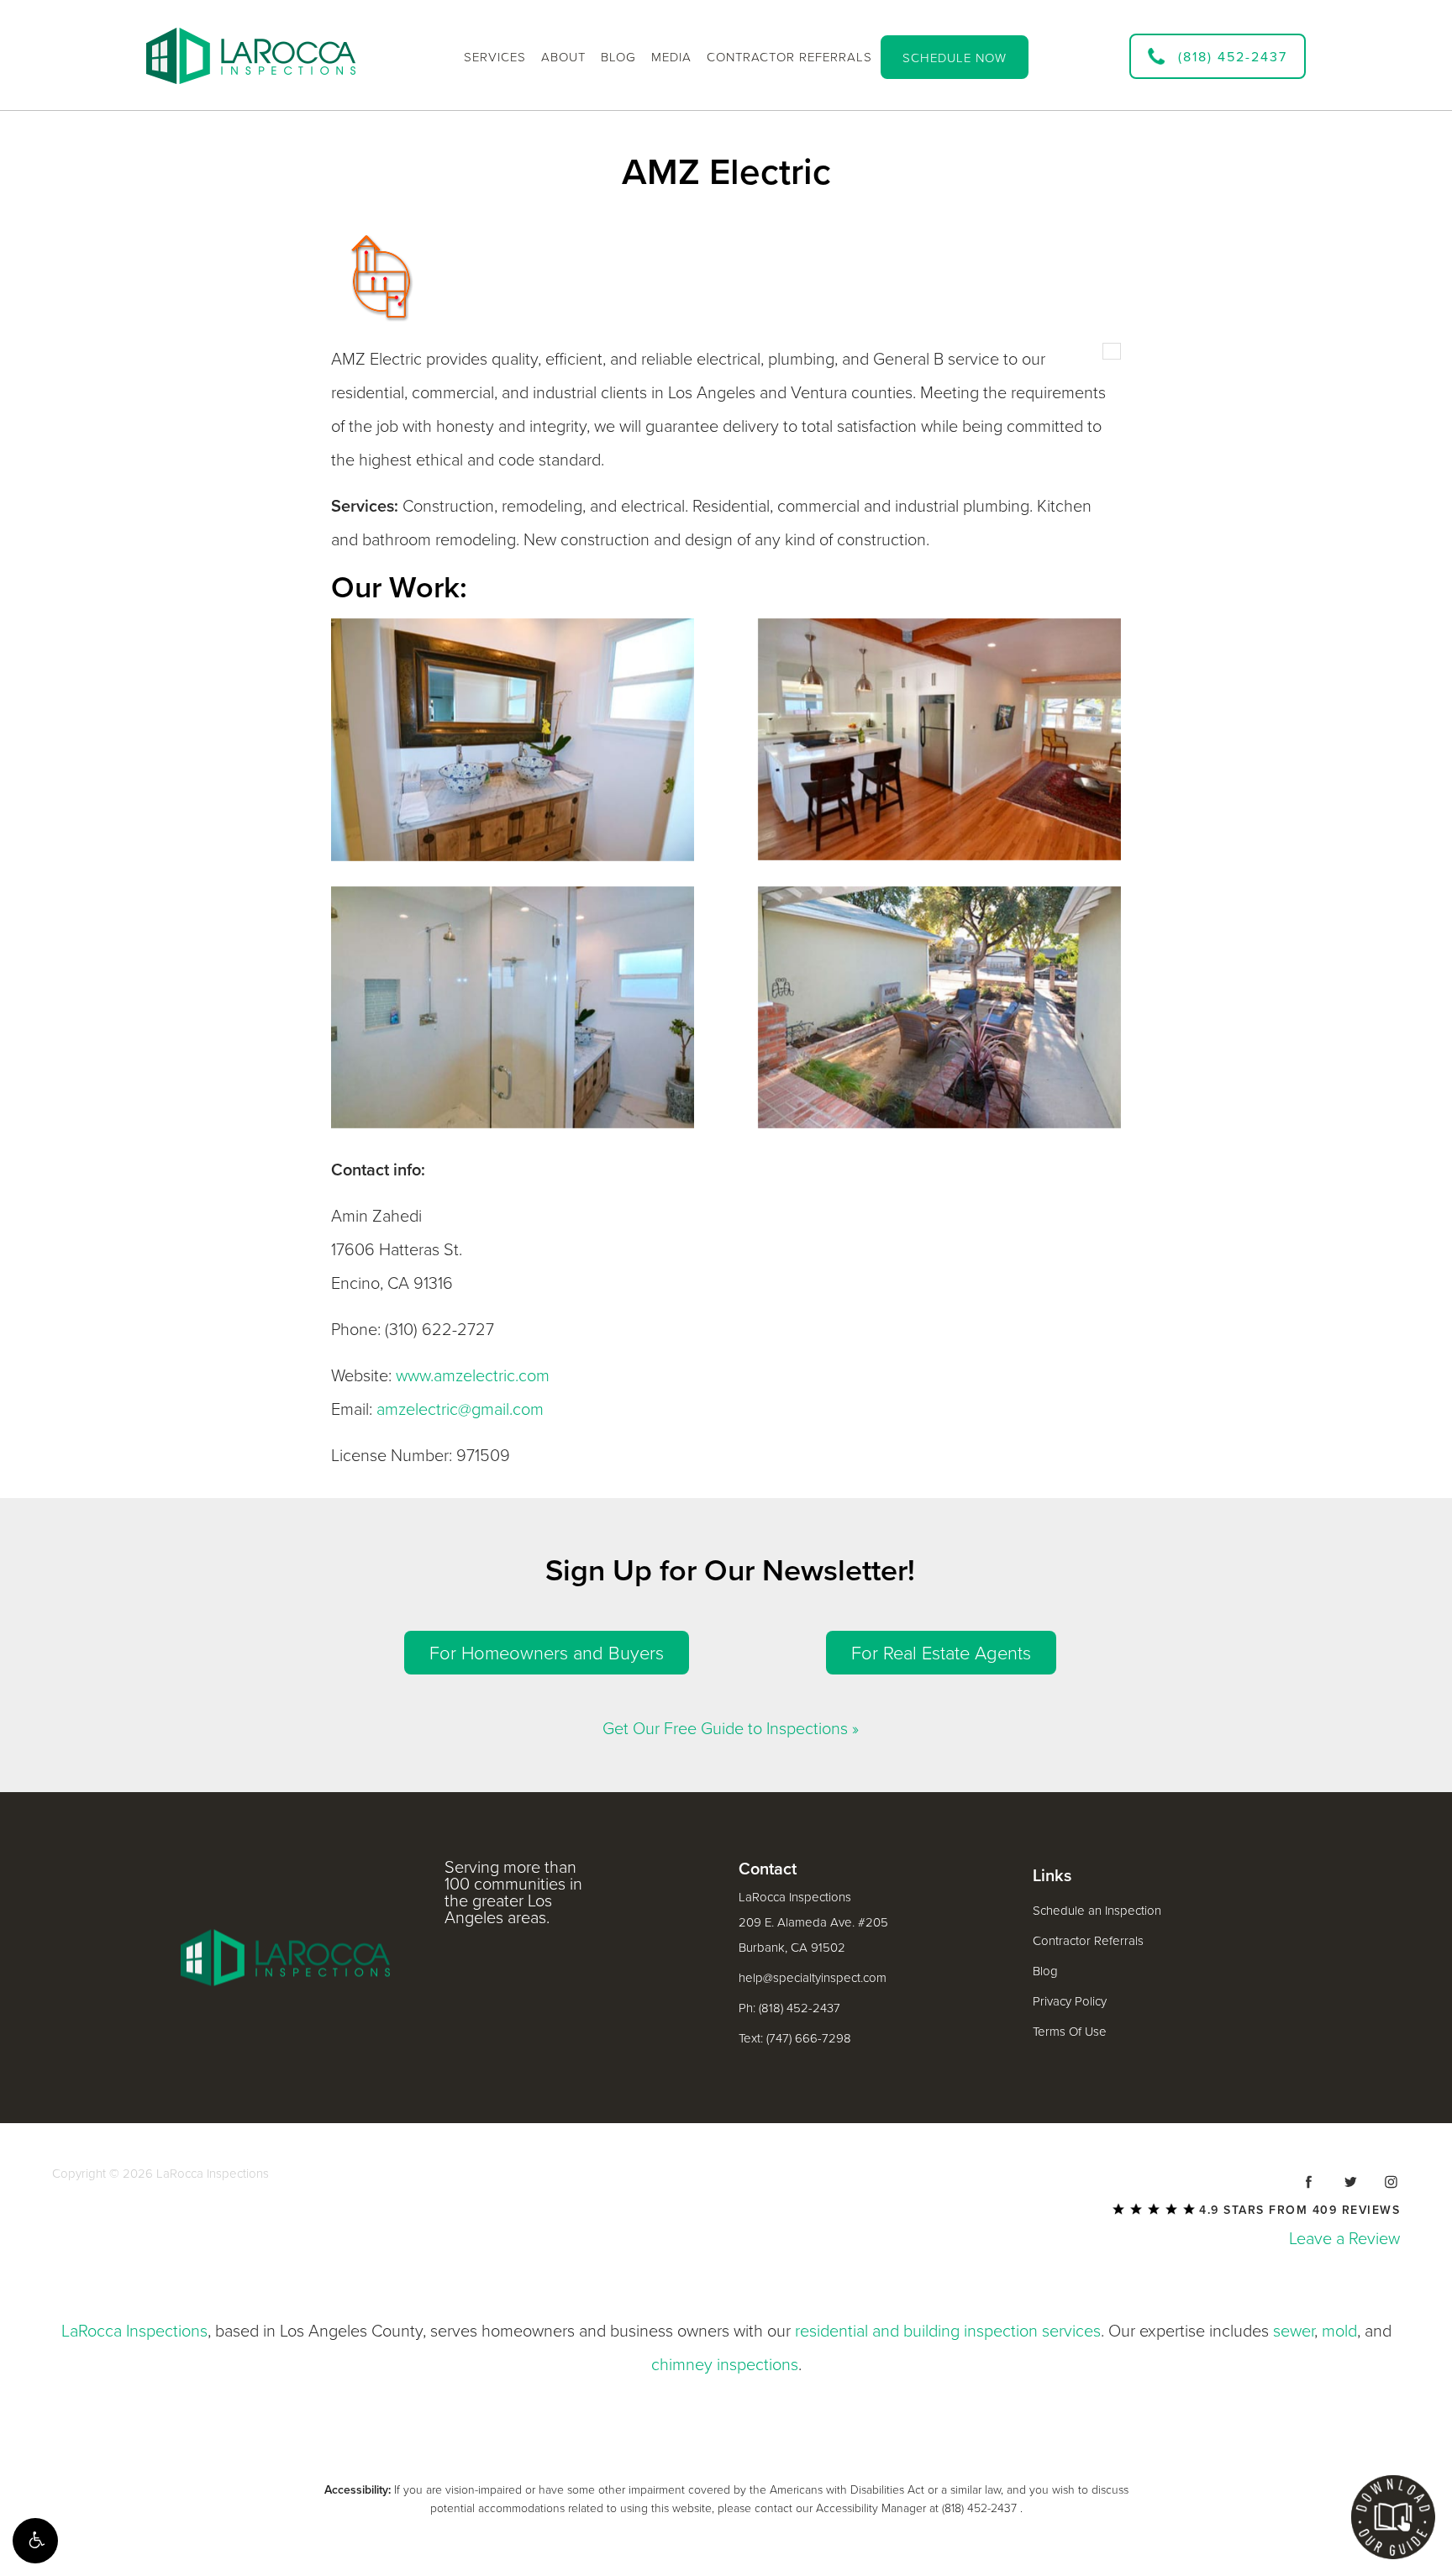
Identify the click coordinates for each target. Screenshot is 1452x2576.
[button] (35, 2541)
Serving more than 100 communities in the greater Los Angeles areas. (513, 1893)
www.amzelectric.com (473, 1376)
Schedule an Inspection (1097, 1911)
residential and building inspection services (948, 2332)
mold (1339, 2332)
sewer (1294, 2332)
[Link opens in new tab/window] (1309, 2182)
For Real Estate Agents (941, 1653)
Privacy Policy (1070, 2001)
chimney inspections (725, 2365)
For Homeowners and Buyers (547, 1653)
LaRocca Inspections (134, 2332)
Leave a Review (1344, 2239)
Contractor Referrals (1088, 1941)
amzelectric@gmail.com (460, 1410)
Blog (1045, 1971)
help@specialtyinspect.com (813, 1978)
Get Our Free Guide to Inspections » (731, 1729)
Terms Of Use (1070, 2032)
